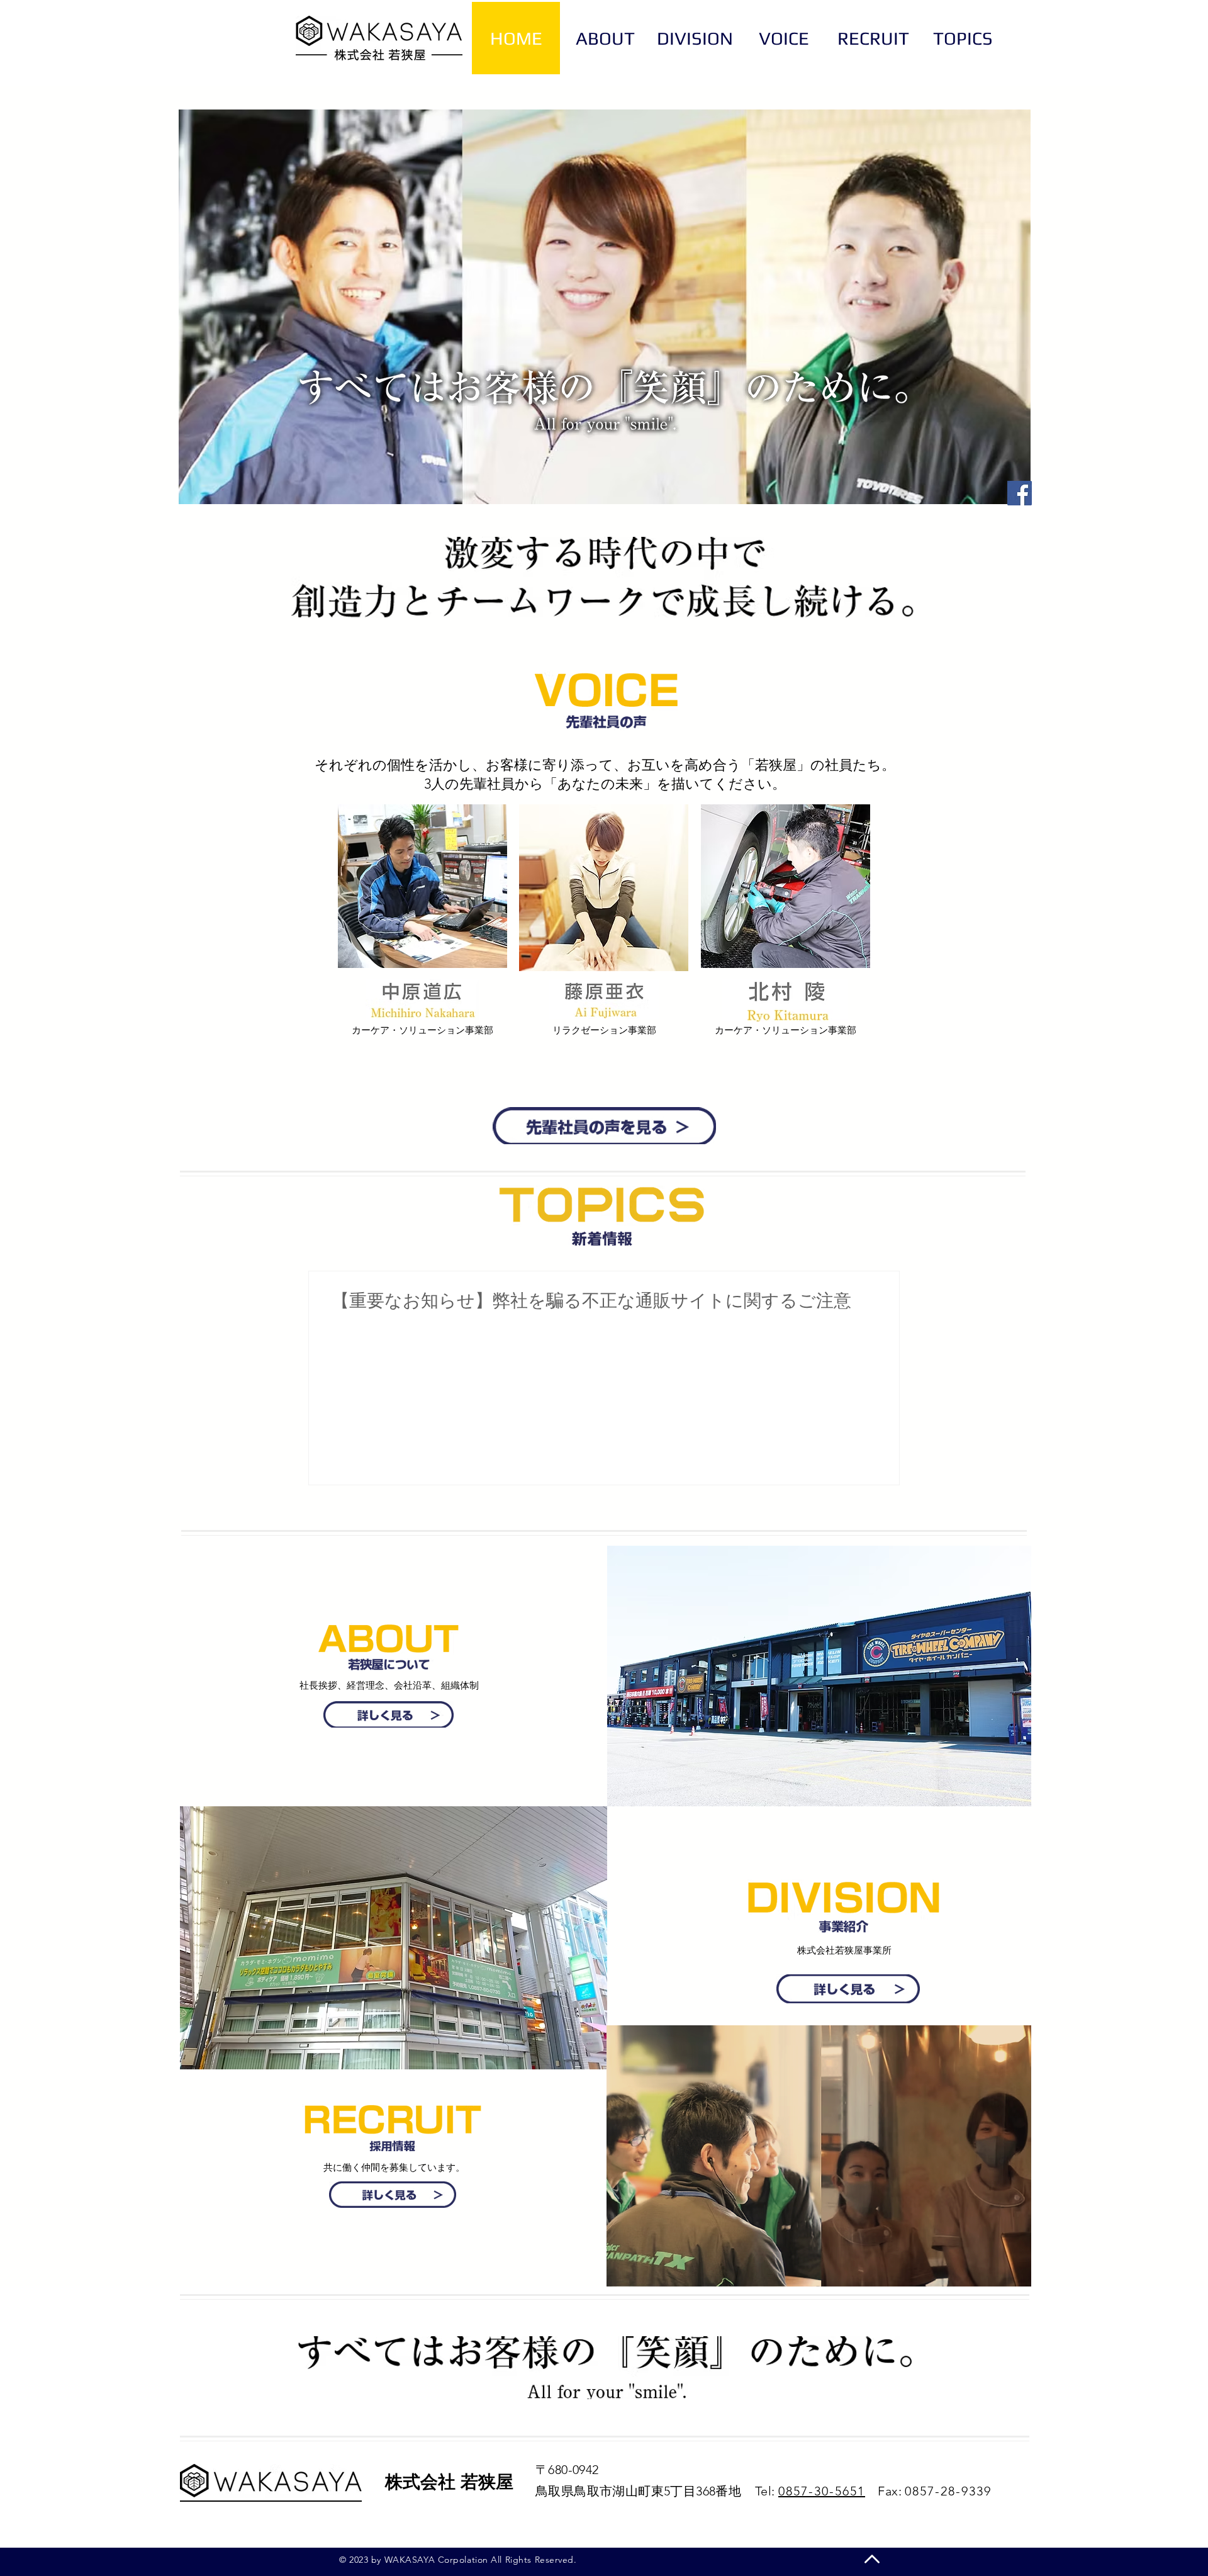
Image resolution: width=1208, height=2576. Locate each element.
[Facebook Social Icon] (1020, 493)
